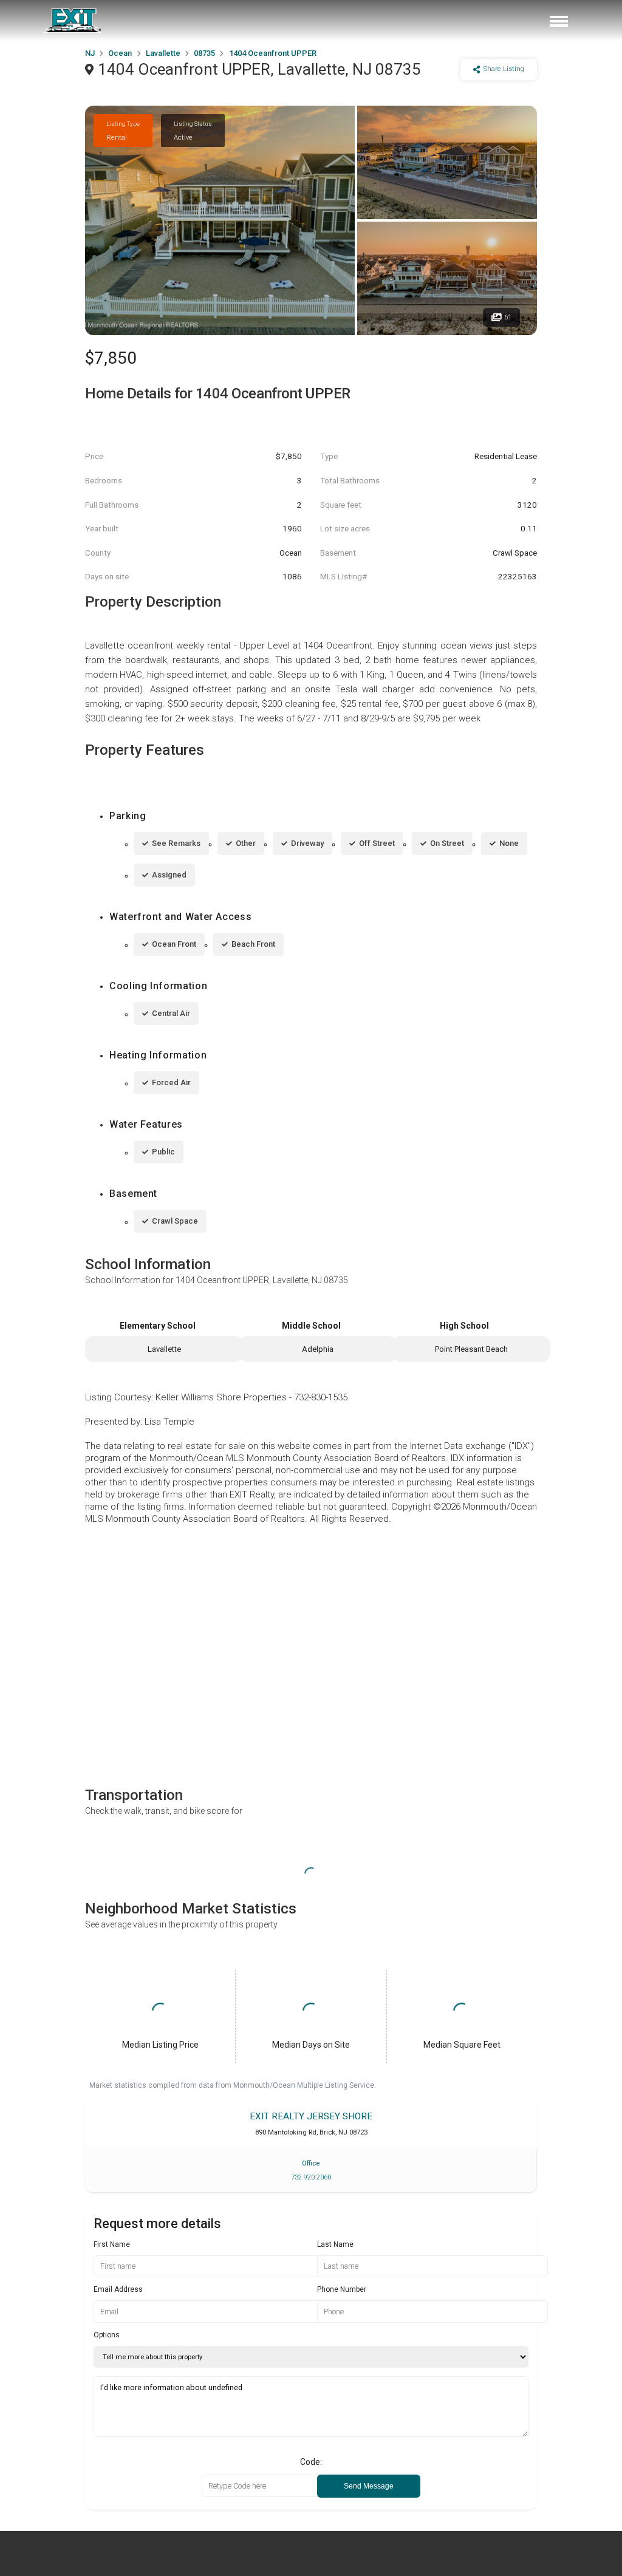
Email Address (118, 2289)
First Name (112, 2244)
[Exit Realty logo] (73, 21)
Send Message (369, 2486)
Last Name (335, 2244)
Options (107, 2335)
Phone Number (342, 2289)
